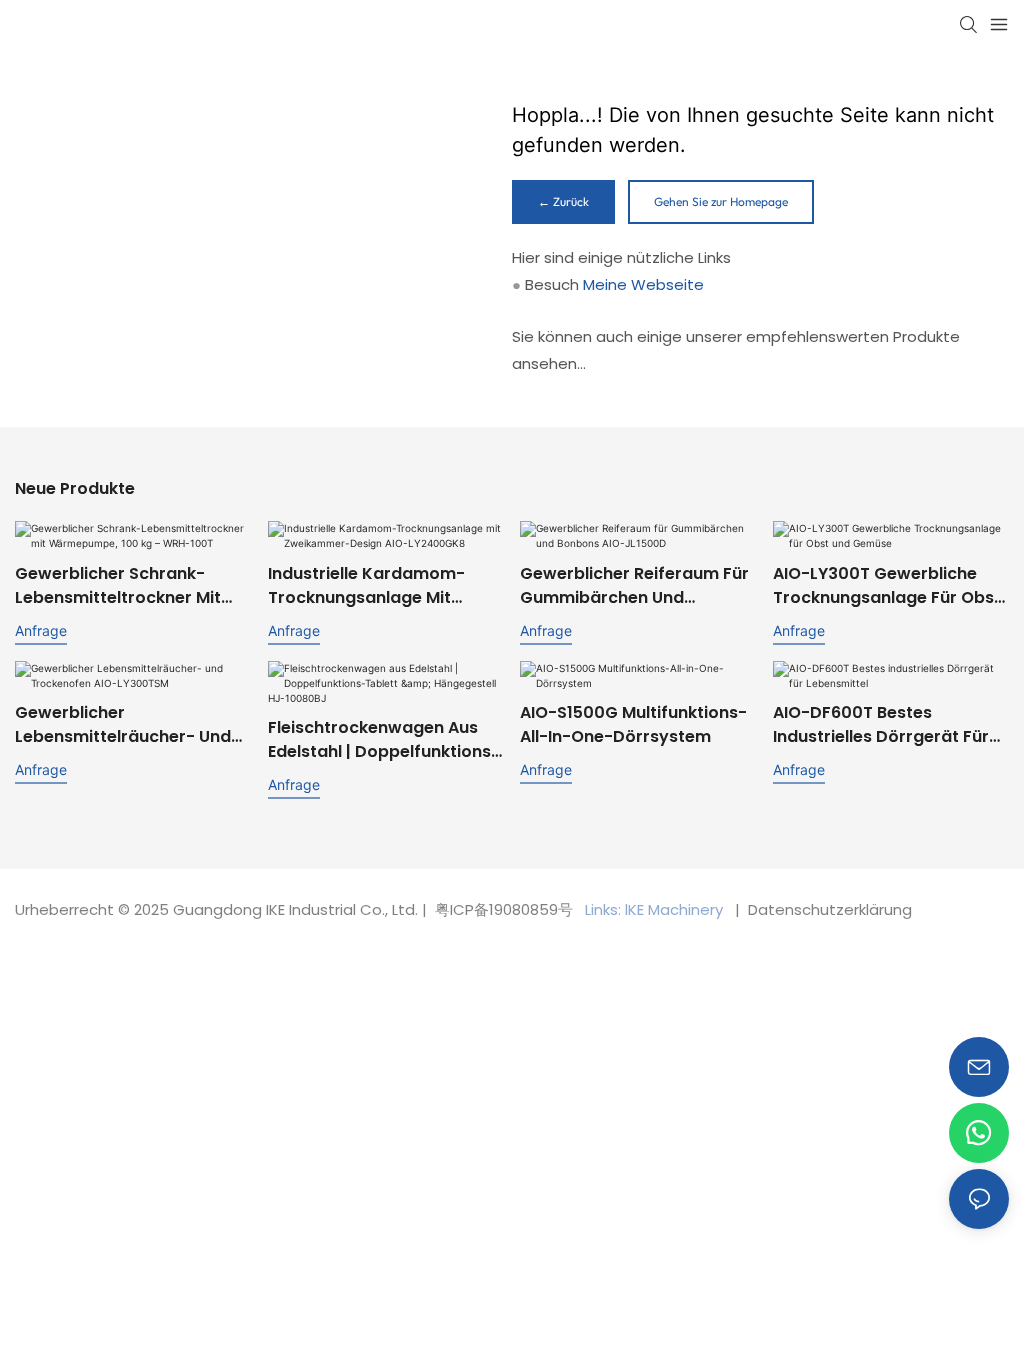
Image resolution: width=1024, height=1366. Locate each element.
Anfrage (41, 630)
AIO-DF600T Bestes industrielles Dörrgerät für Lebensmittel (881, 725)
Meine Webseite (643, 284)
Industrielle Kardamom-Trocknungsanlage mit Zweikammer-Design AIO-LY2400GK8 (374, 586)
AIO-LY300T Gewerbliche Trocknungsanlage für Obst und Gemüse (887, 586)
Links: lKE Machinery (656, 909)
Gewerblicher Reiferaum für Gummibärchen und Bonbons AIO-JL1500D (634, 586)
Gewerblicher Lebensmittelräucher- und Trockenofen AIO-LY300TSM (130, 725)
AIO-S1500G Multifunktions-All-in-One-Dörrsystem (633, 724)
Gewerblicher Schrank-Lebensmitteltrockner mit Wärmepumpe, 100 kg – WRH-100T (118, 586)
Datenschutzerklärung (828, 909)
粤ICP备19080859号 (504, 909)
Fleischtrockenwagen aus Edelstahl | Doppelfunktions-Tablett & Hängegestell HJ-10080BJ (384, 740)
